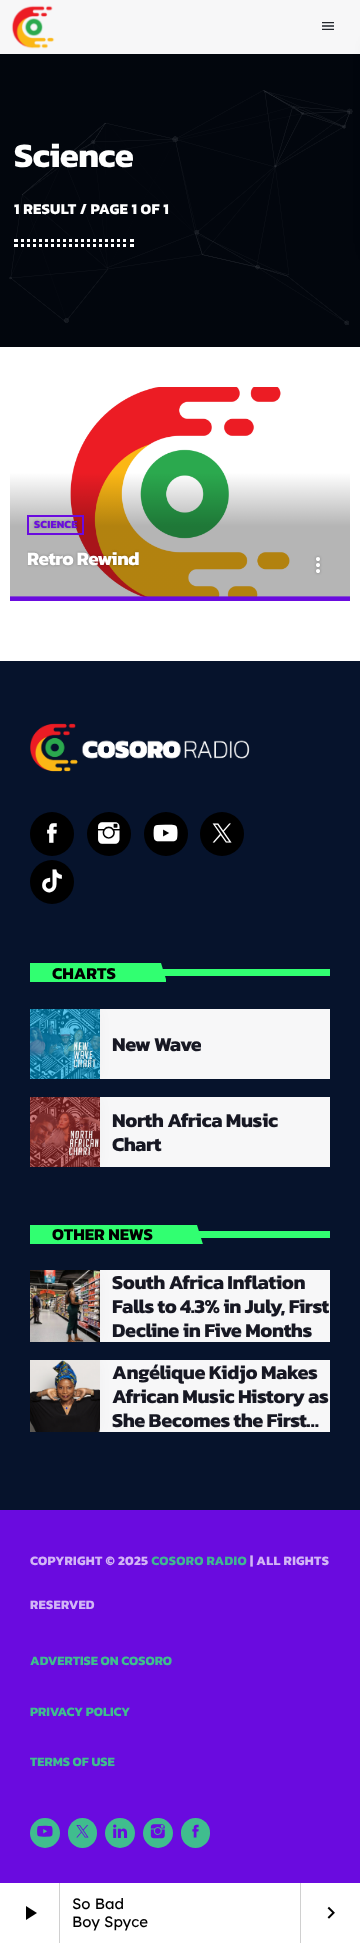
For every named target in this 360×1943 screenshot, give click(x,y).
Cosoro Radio (199, 1561)
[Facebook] (196, 1833)
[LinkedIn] (120, 1833)
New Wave (156, 1044)
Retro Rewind (83, 558)
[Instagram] (158, 1833)
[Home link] (33, 27)
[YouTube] (45, 1833)
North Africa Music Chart (195, 1132)
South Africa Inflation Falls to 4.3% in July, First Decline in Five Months (220, 1306)
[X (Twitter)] (83, 1833)
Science (55, 525)
